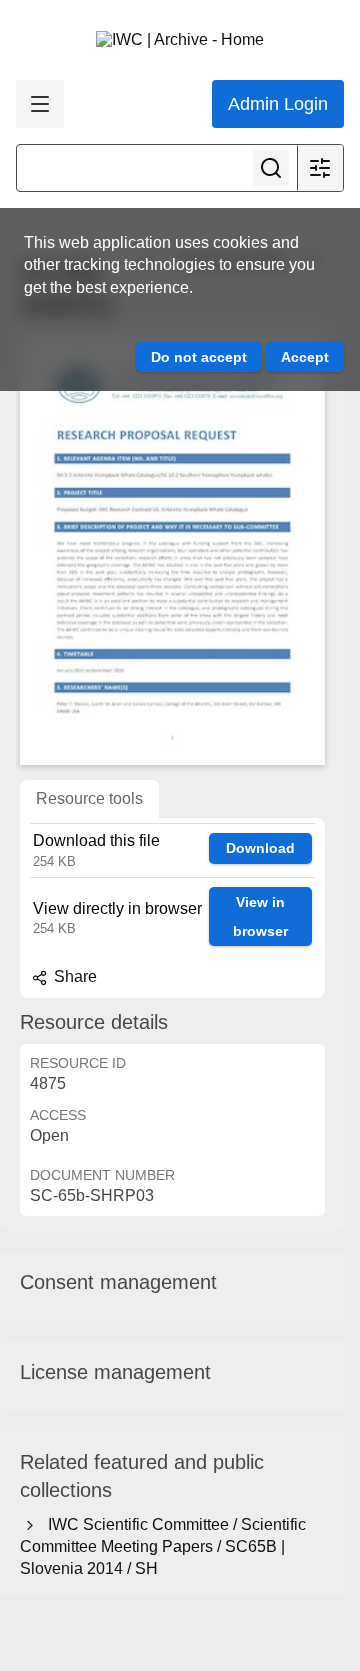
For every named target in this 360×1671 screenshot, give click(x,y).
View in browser (260, 916)
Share (73, 976)
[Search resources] (271, 168)
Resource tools (89, 798)
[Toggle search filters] (320, 168)
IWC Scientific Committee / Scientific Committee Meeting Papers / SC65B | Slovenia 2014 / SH (163, 1547)
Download (260, 848)
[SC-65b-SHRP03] (172, 549)
